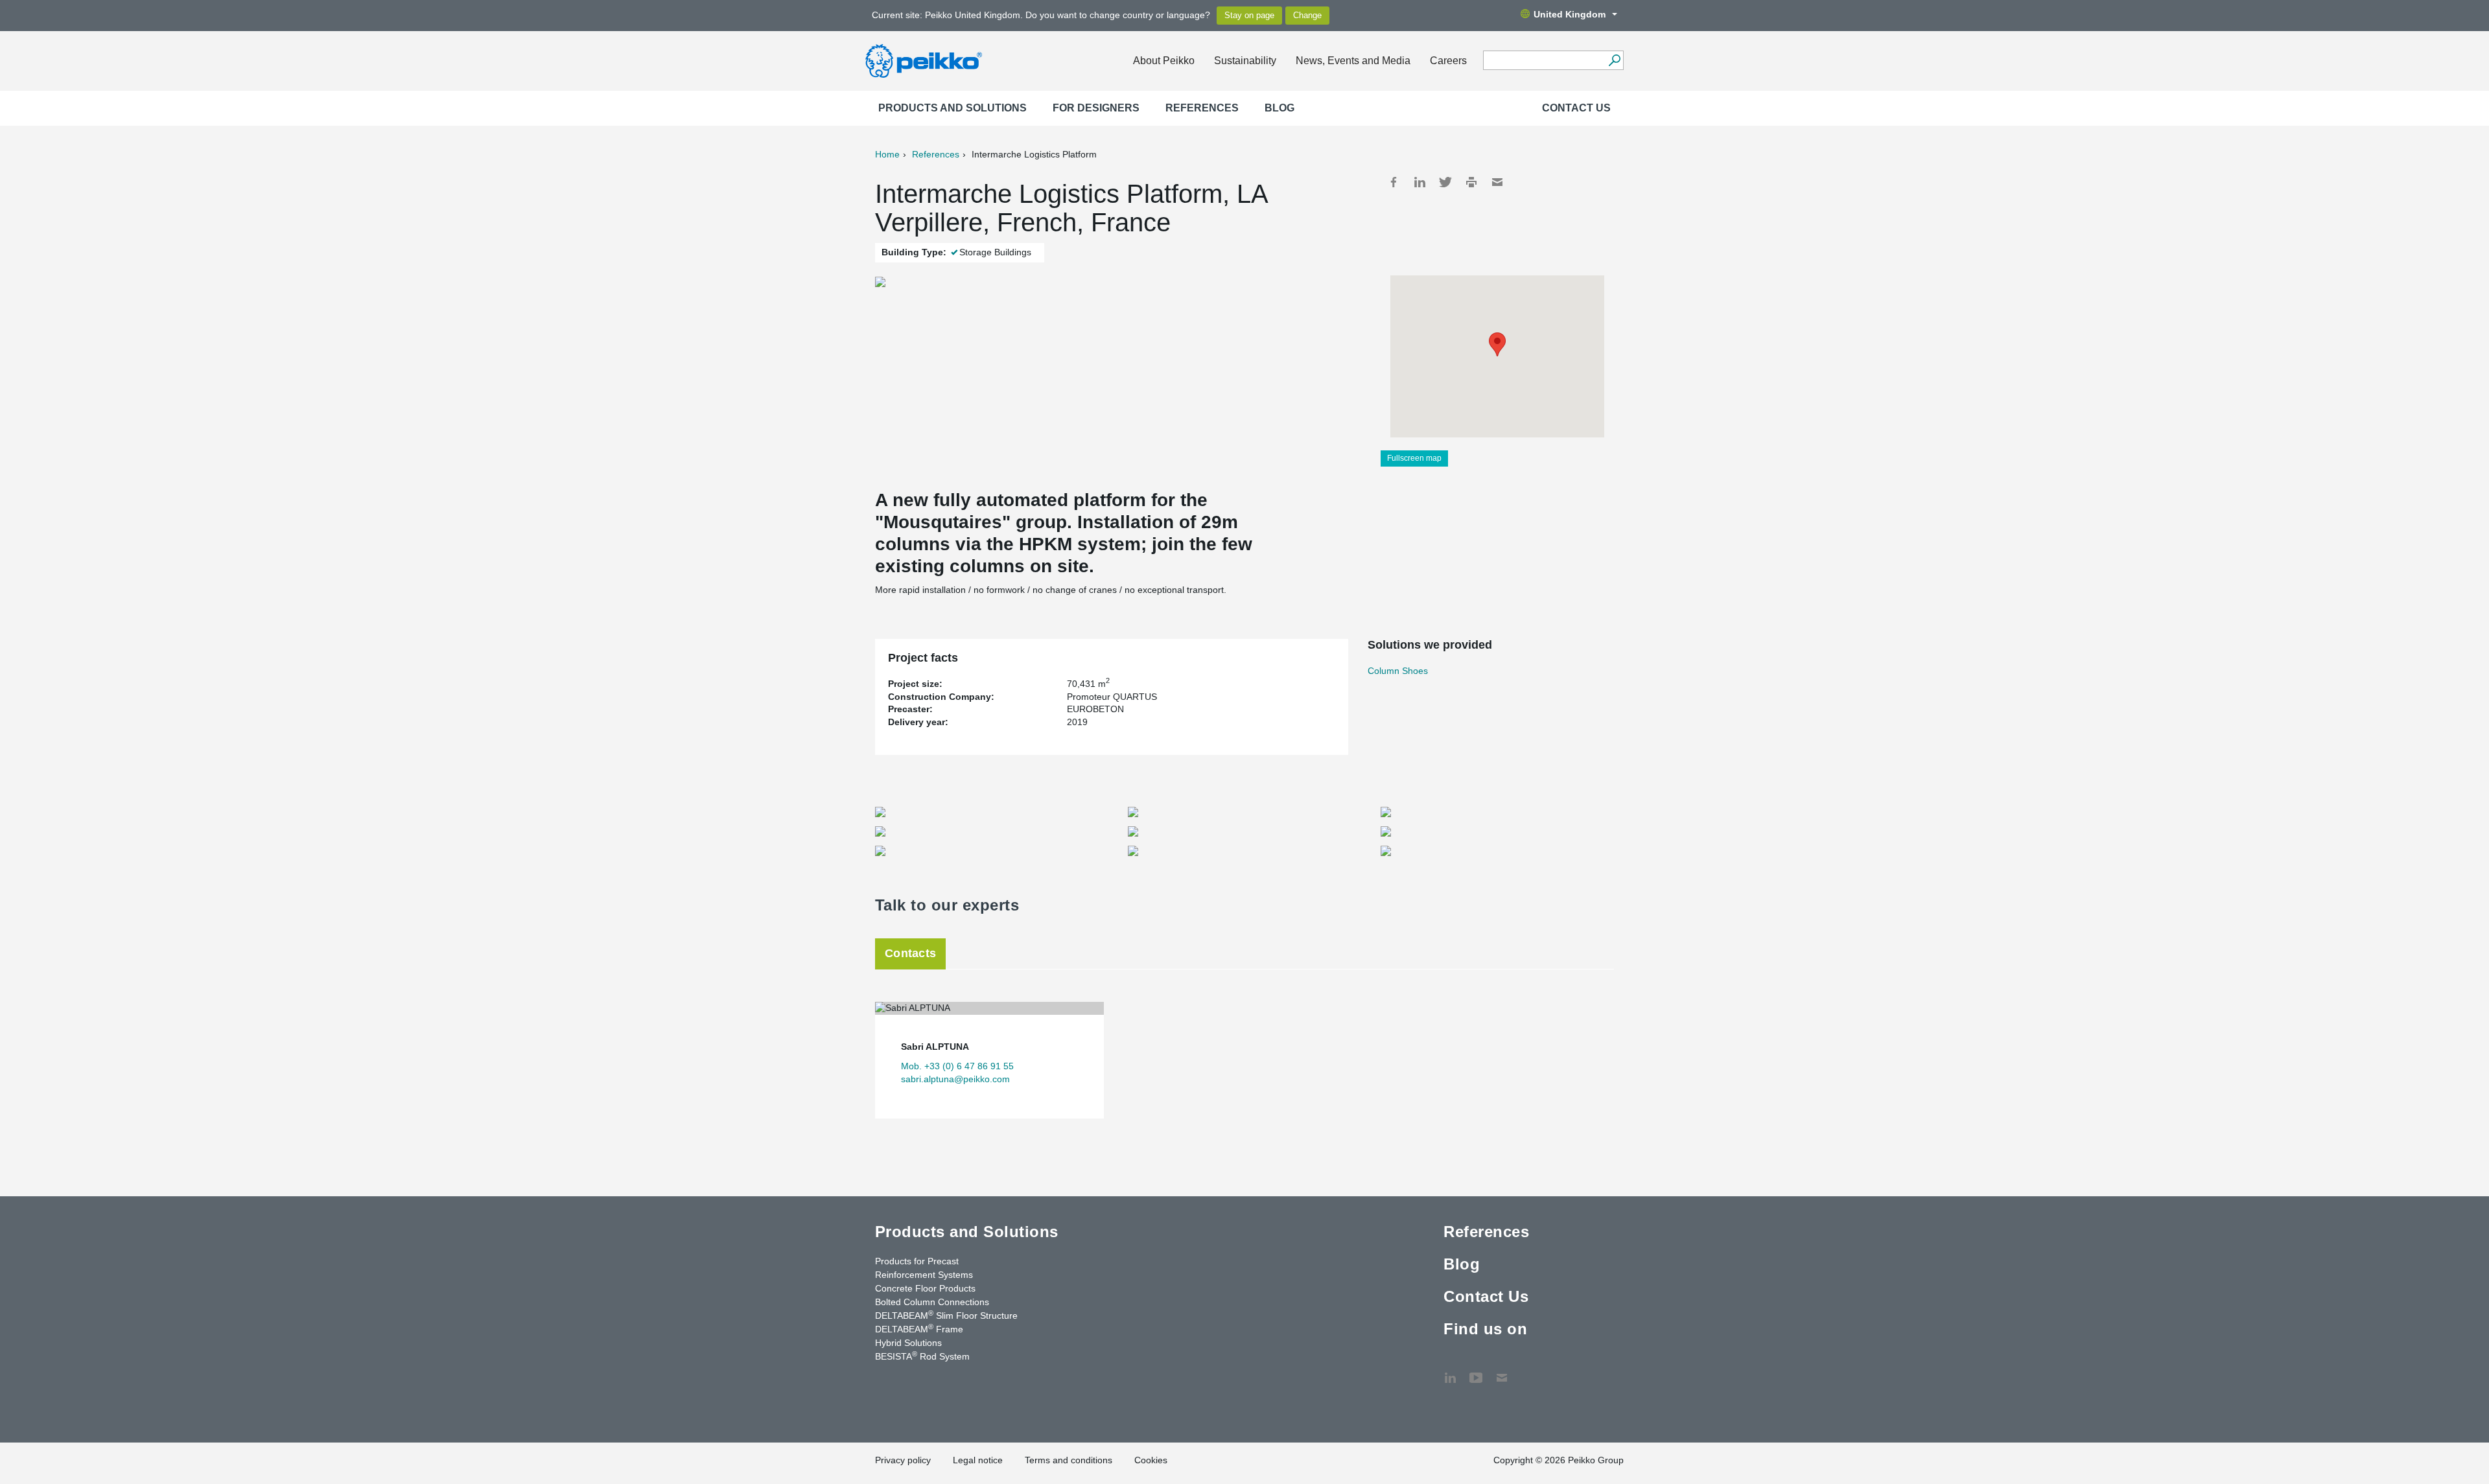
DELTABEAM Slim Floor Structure (946, 1315)
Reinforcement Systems (924, 1275)
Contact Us (1576, 108)
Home (887, 154)
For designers (1096, 108)
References (1202, 108)
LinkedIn (1420, 182)
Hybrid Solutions (908, 1343)
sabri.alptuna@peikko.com (955, 1079)
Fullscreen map (1414, 458)
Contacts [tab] (910, 953)
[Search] (1614, 60)
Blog (1280, 108)
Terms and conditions (1069, 1460)
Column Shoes (1398, 671)
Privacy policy (903, 1460)
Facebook (1394, 182)
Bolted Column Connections (932, 1302)
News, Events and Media (1353, 61)
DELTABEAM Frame (919, 1328)
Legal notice (978, 1460)
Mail (1497, 182)
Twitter (1445, 182)
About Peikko (1164, 61)
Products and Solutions (952, 108)
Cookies (1151, 1460)
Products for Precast (917, 1261)
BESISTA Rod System (922, 1356)
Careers (1448, 61)
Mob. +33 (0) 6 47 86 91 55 (957, 1066)
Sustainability (1245, 61)
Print (1471, 182)
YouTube (1476, 1371)
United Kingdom (1570, 14)
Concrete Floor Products (925, 1288)
